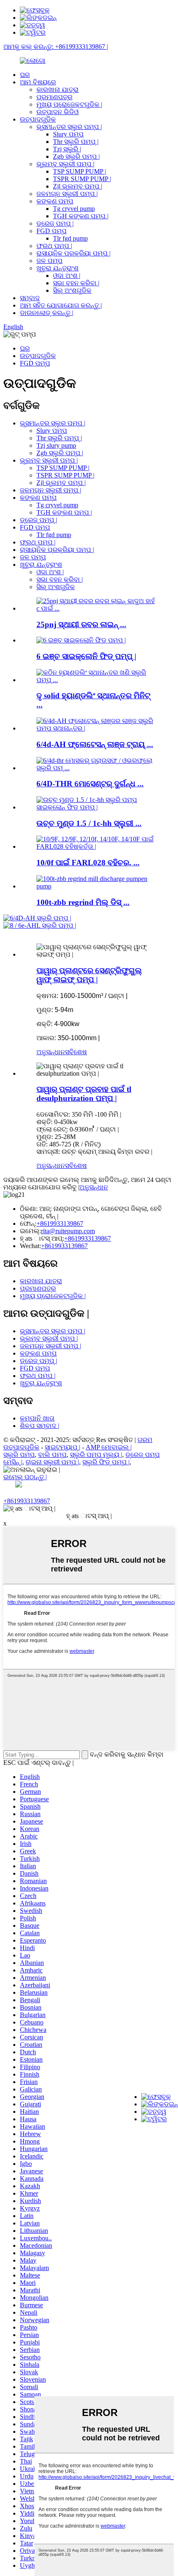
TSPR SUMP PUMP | (82, 179)
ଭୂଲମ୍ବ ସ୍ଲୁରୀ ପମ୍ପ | (65, 164)
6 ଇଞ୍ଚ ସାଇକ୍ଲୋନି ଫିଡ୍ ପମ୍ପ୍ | (86, 656)
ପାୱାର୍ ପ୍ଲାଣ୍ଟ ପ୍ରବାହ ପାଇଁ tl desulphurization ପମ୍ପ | (84, 1094)
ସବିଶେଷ (76, 1052)
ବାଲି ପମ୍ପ (52, 1455)
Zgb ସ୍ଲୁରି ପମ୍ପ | (76, 156)
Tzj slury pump (56, 445)
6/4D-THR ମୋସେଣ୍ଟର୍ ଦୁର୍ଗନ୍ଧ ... (90, 784)
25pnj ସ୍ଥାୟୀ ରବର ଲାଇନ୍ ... (81, 624)
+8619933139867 (60, 1224)
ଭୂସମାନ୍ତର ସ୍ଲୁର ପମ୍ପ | (69, 127)
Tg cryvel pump (74, 209)
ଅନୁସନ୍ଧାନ (51, 1052)
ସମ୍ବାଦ (30, 298)
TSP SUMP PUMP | (79, 171)
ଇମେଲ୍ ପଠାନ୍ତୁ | (25, 1477)
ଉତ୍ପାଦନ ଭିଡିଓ (58, 112)
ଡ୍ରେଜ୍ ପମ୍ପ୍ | (55, 223)
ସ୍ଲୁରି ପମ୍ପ (19, 1455)
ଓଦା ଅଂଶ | (67, 276)
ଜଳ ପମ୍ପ (49, 261)
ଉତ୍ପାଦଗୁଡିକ (38, 119)
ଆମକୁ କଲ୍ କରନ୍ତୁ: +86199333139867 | (56, 47)
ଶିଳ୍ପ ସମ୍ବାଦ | (40, 1426)
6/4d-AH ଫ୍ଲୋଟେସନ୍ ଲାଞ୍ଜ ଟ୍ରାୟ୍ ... (95, 744)
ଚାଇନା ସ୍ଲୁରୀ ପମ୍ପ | (52, 1462)
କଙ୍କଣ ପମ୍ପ (55, 201)
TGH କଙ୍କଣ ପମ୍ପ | (81, 216)
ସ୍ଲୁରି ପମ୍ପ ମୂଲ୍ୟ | (96, 1455)
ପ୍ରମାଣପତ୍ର (54, 97)
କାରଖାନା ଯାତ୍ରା (58, 90)
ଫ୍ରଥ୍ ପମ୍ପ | (54, 246)
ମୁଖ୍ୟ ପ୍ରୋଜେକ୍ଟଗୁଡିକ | (69, 104)
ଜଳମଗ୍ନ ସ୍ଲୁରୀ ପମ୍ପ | (67, 194)
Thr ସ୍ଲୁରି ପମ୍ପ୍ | (76, 142)
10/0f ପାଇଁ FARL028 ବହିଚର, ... (88, 863)
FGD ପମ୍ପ (52, 231)
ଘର (25, 75)
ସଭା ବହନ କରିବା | (76, 283)
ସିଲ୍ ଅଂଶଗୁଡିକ (72, 290)
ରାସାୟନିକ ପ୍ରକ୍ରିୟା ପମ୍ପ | (73, 253)
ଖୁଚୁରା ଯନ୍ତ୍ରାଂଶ (58, 268)
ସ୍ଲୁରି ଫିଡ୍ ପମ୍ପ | (106, 1462)
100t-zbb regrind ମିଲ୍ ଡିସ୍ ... (83, 902)
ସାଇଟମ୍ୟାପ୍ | (63, 1447)
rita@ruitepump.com (68, 1231)
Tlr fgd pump (70, 238)
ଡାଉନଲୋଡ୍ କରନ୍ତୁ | (47, 313)
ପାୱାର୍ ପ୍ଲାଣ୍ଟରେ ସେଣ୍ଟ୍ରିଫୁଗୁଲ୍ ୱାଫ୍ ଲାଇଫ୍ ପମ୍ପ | (89, 975)
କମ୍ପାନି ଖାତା (37, 1418)
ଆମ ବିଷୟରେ (38, 82)
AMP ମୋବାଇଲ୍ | (109, 1447)
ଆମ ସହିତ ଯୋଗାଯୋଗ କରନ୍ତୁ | (61, 305)
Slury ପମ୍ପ (68, 134)
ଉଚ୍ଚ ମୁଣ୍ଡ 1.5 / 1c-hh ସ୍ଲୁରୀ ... (89, 823)
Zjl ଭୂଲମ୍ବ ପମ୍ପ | (78, 186)
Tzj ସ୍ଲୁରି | (67, 149)
